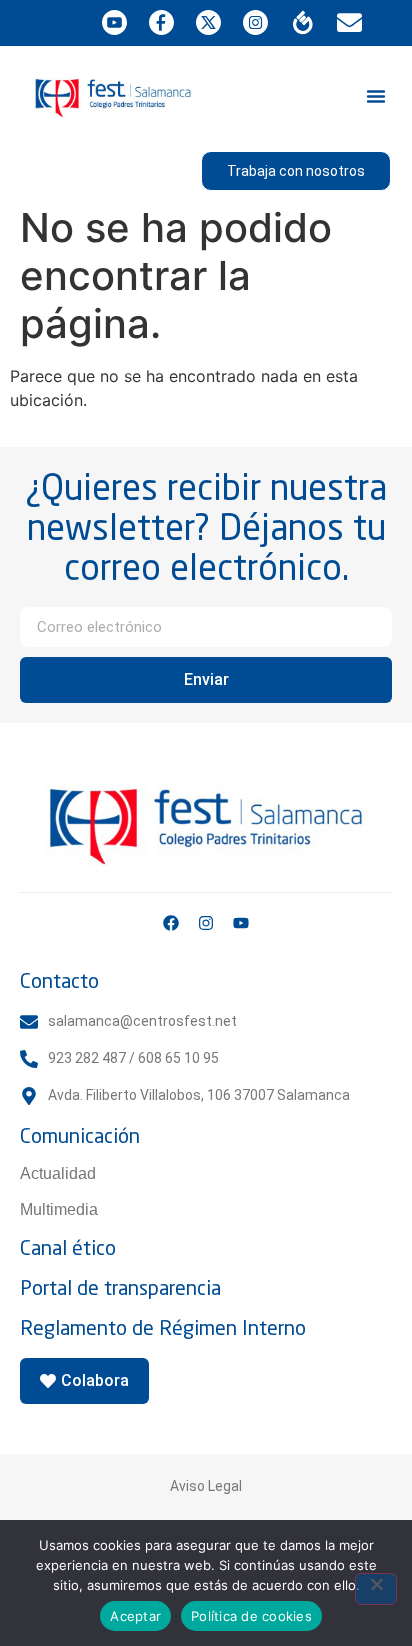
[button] (376, 96)
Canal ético (68, 1247)
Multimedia (59, 1209)
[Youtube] (241, 923)
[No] (376, 1589)
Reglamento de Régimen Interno (163, 1327)
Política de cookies (251, 1616)
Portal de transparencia (120, 1287)
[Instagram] (206, 923)
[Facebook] (171, 923)
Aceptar (135, 1616)
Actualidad (58, 1173)
